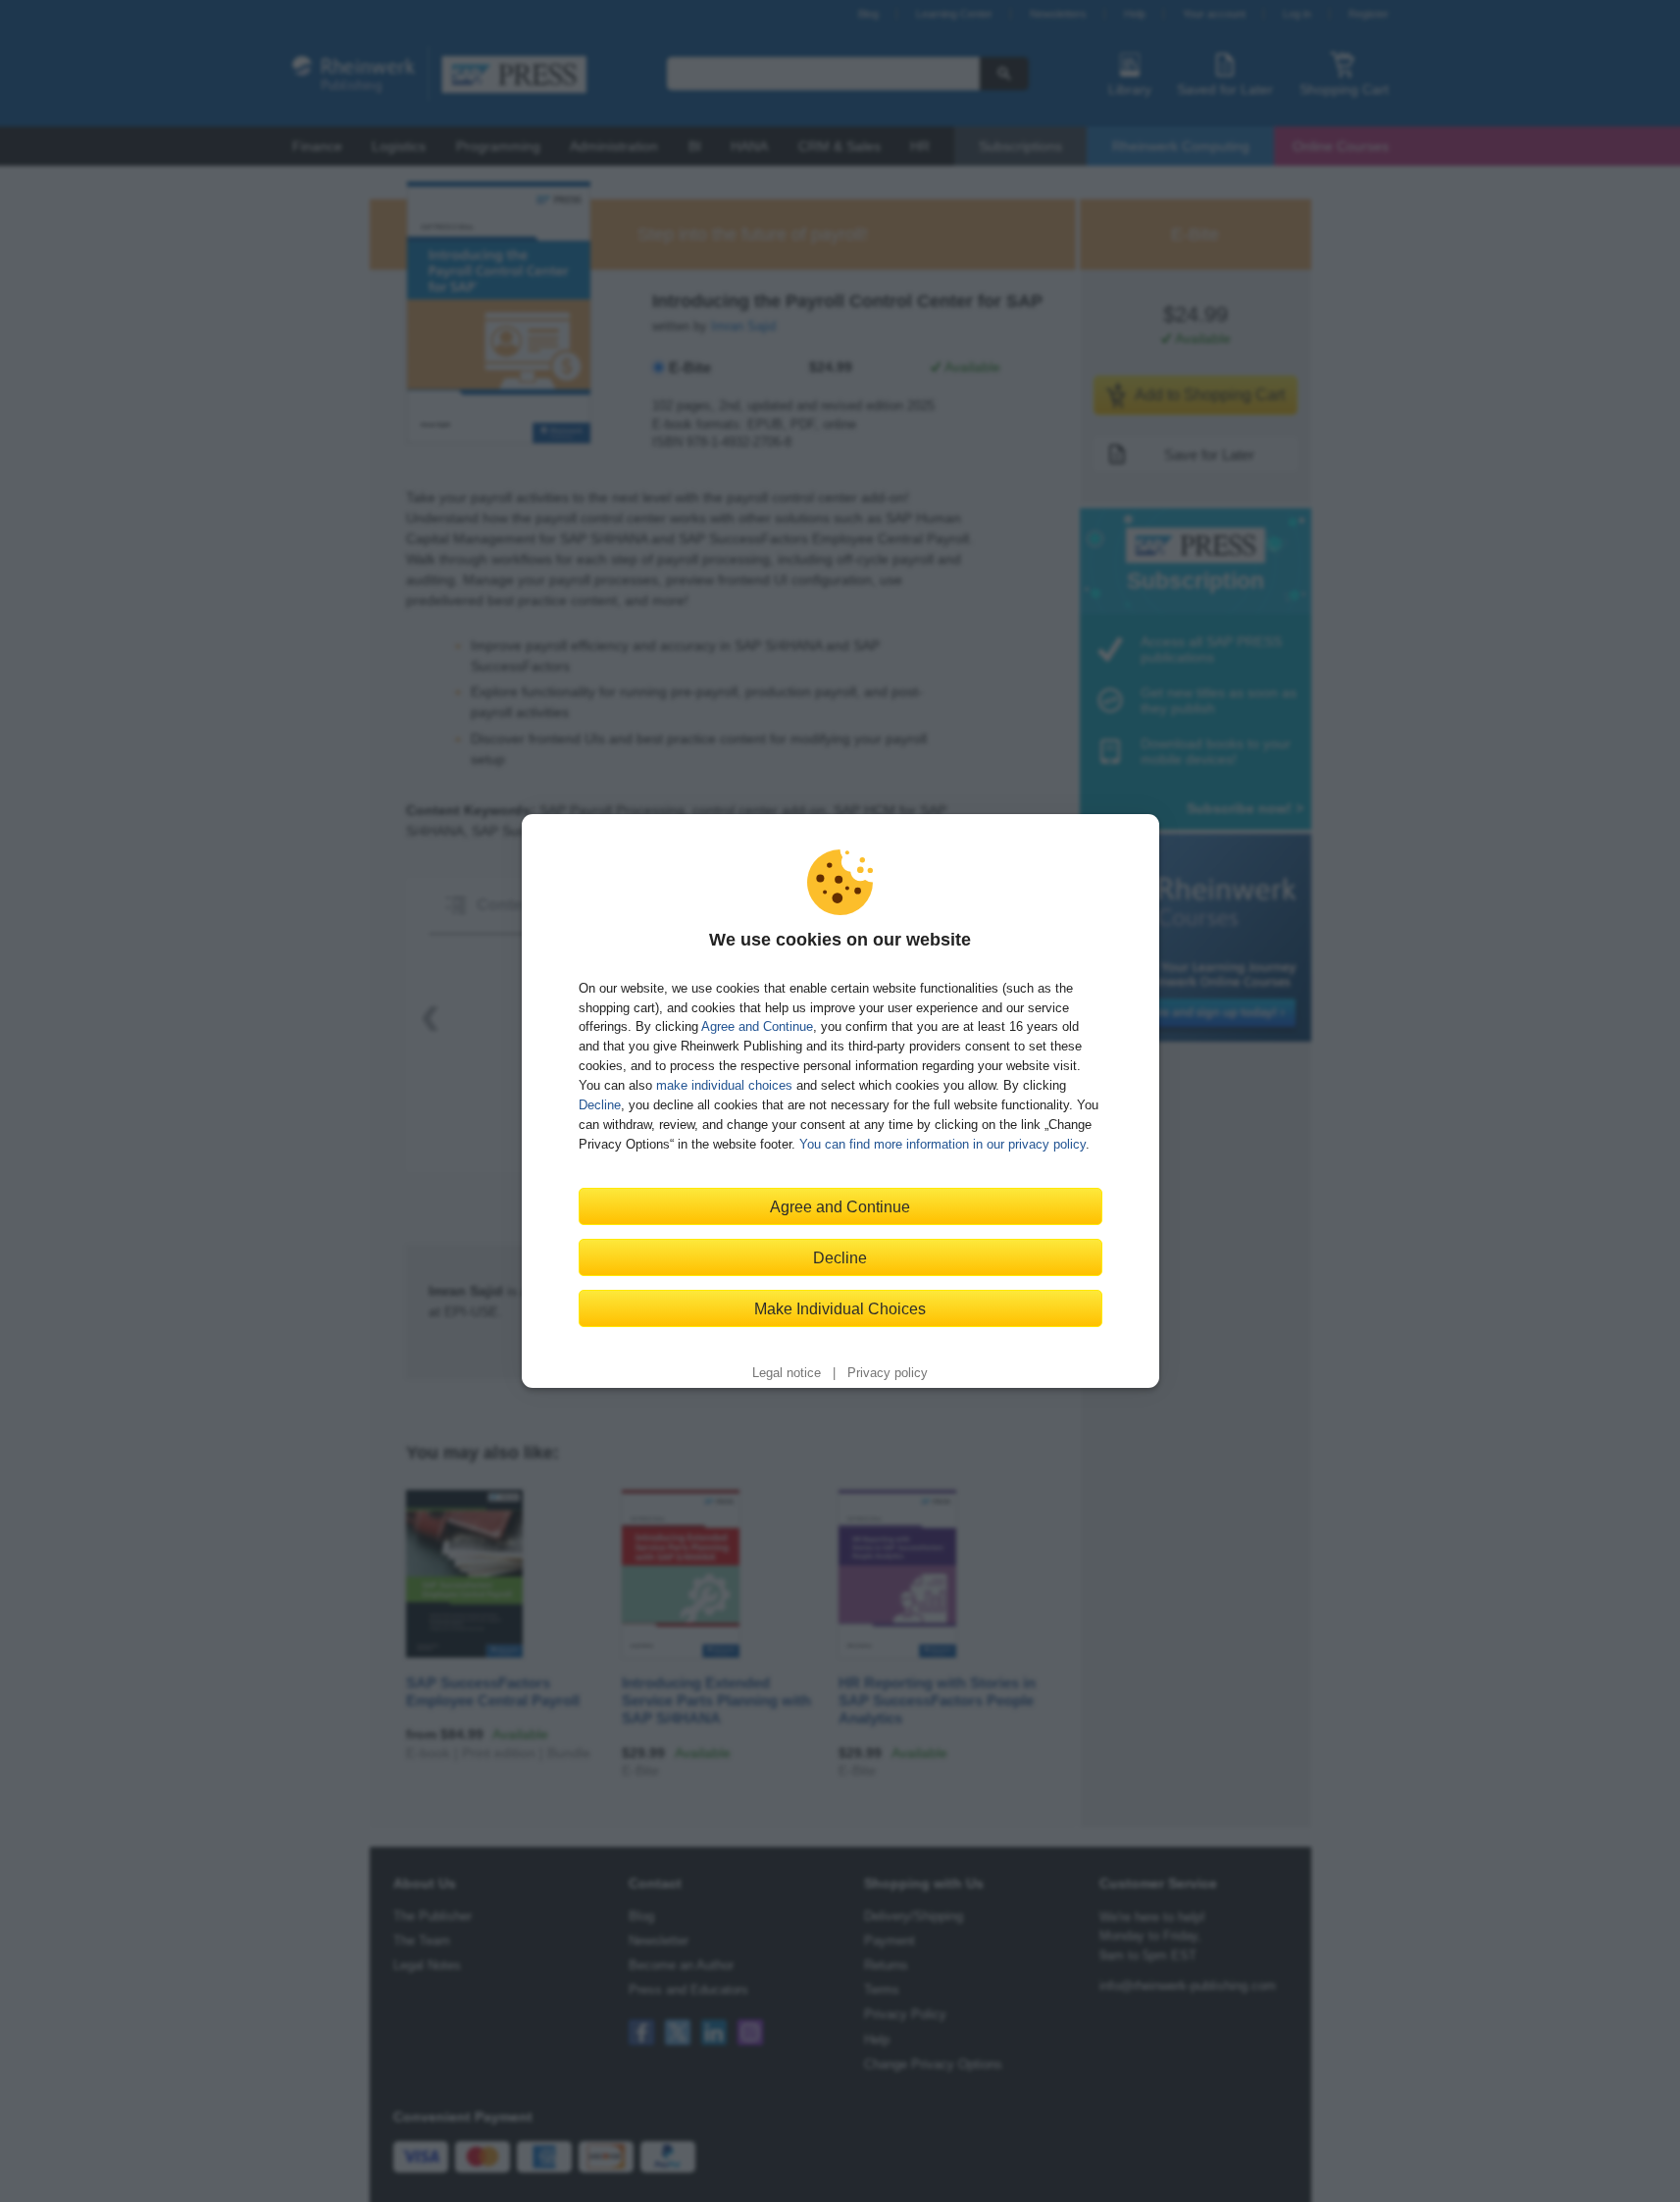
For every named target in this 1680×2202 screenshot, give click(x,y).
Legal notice (787, 1373)
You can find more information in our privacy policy (942, 1144)
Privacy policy (888, 1373)
